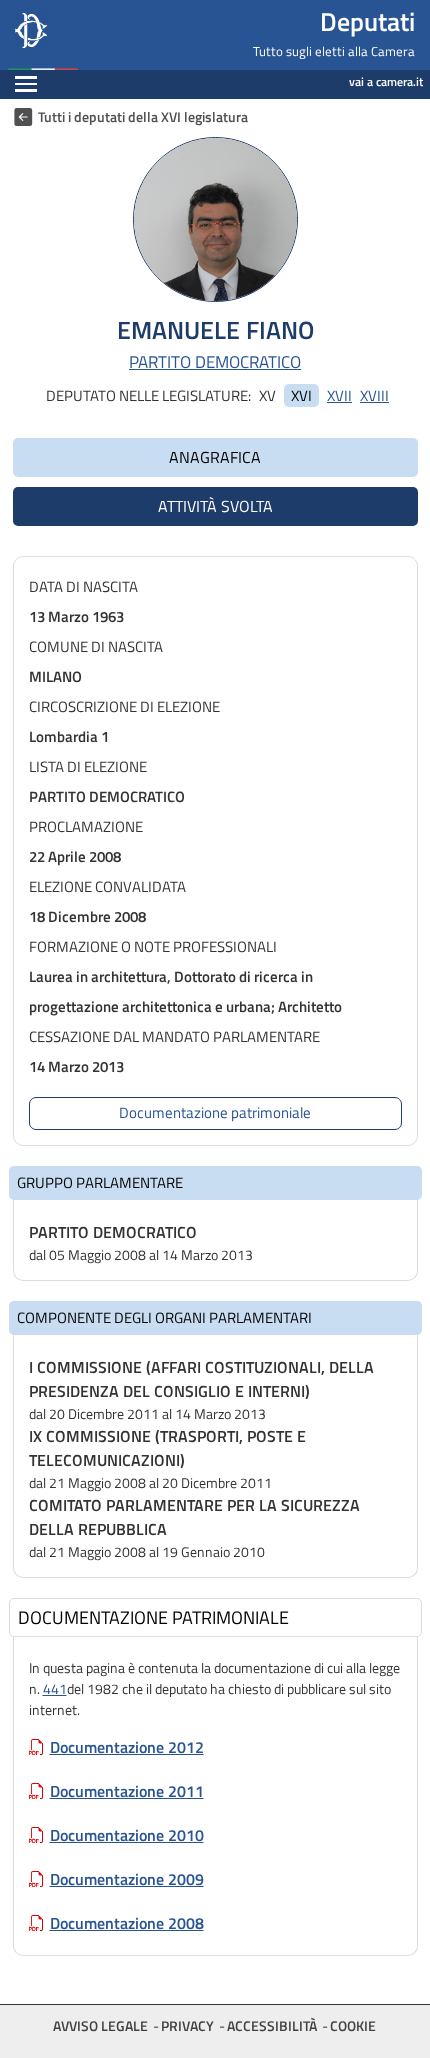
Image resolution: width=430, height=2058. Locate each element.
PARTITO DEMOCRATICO (215, 362)
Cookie (353, 2025)
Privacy (187, 2025)
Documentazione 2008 (127, 1923)
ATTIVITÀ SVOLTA (215, 506)
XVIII (374, 395)
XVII (339, 395)
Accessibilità (272, 2025)
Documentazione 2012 (127, 1747)
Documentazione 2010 (127, 1835)
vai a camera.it (386, 81)
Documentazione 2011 (127, 1791)
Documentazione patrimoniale (215, 1112)
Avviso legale (100, 2025)
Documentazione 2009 (127, 1879)
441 (55, 1688)
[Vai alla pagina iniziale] (108, 35)
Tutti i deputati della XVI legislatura (143, 116)
